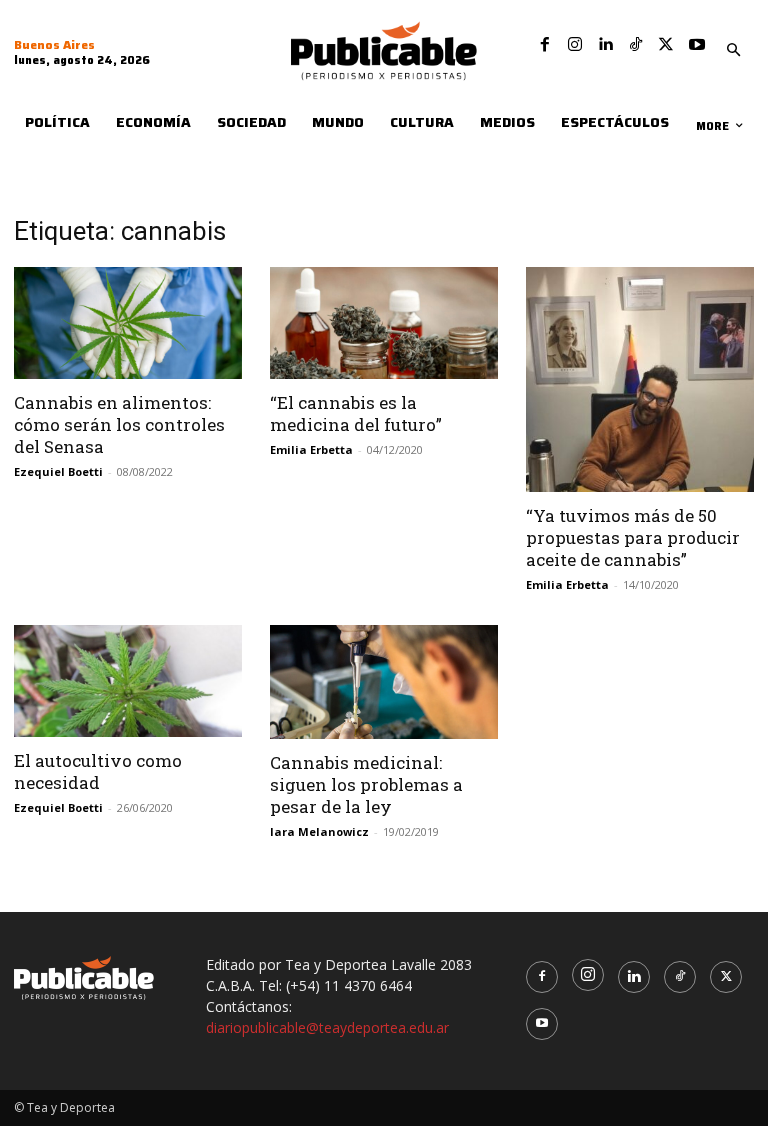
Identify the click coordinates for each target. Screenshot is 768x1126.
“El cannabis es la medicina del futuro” (356, 413)
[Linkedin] (605, 45)
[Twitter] (666, 45)
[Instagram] (575, 45)
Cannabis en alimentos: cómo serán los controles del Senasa (119, 424)
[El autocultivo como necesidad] (128, 681)
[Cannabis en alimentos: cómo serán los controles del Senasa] (128, 323)
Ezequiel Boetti (58, 471)
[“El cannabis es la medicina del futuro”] (384, 323)
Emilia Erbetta (311, 449)
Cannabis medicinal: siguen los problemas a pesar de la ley (366, 784)
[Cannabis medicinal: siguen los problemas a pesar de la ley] (384, 682)
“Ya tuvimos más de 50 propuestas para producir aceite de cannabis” (633, 537)
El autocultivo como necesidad (98, 771)
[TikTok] (636, 45)
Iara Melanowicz (319, 831)
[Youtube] (697, 45)
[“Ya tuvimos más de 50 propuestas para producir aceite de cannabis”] (640, 379)
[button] (733, 51)
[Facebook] (545, 45)
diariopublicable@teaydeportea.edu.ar (327, 1027)
